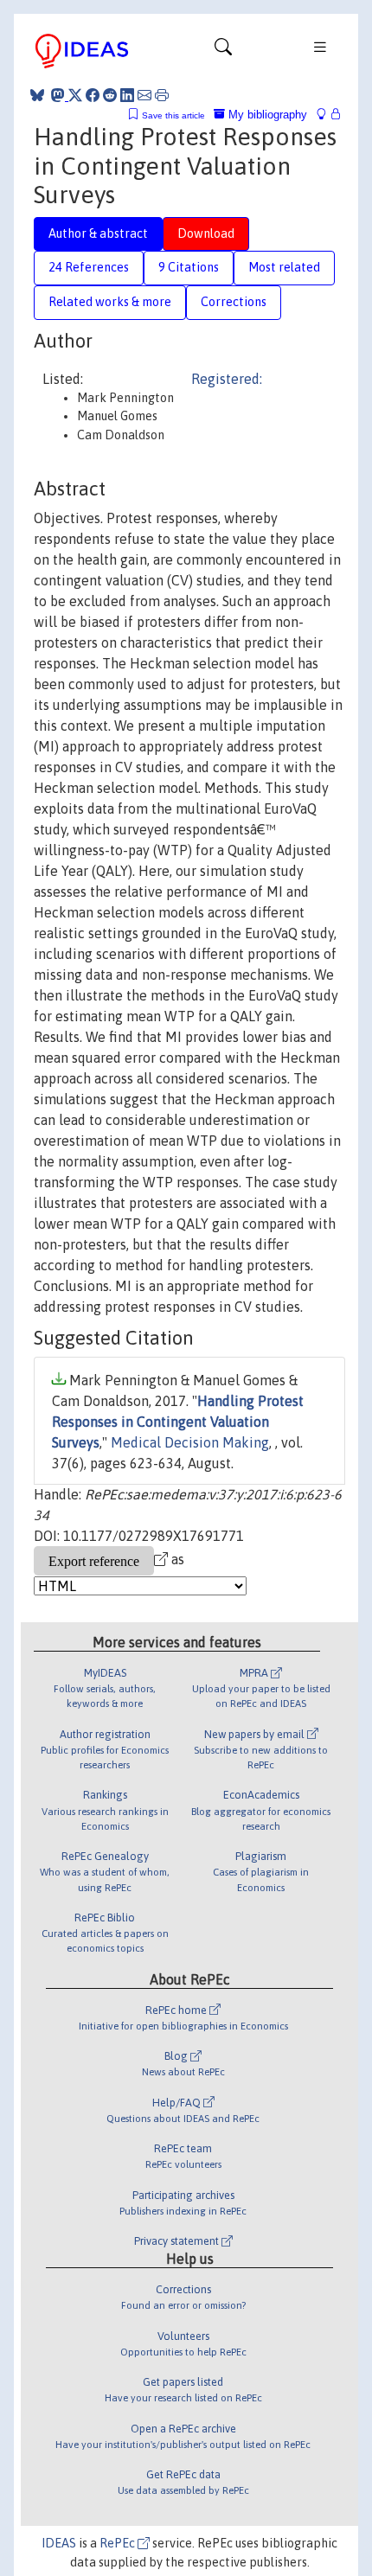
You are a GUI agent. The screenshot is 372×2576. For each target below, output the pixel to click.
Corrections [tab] (234, 302)
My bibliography (266, 115)
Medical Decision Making (190, 1442)
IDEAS (59, 2543)
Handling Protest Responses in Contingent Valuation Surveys (178, 1422)
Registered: (227, 379)
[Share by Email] (144, 95)
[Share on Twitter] (75, 95)
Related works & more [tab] (110, 302)
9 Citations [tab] (189, 267)
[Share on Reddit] (110, 95)
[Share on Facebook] (93, 95)
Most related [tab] (284, 267)
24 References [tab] (89, 267)
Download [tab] (206, 233)
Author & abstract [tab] (98, 233)
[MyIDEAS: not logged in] (326, 115)
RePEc (119, 2543)
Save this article (173, 115)
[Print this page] (162, 95)
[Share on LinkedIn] (127, 95)
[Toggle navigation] (223, 51)
